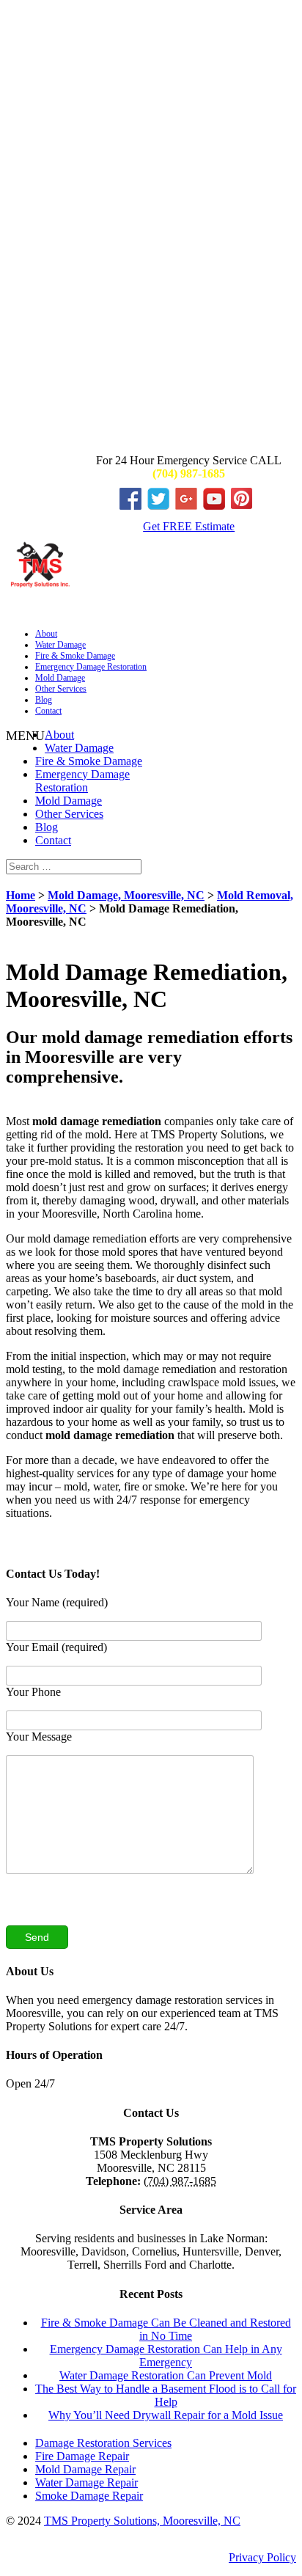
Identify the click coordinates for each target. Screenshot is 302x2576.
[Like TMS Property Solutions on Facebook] (133, 506)
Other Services (61, 689)
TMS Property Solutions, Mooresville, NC (142, 2521)
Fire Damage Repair (82, 2456)
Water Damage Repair (86, 2482)
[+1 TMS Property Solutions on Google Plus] (189, 506)
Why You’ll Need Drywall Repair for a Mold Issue (166, 2415)
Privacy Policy (262, 2557)
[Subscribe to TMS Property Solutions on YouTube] (217, 506)
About (46, 634)
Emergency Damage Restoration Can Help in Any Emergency (166, 2356)
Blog (44, 700)
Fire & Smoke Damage (75, 656)
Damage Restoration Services (103, 2443)
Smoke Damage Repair (89, 2496)
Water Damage (60, 645)
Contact (48, 711)
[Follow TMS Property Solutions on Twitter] (161, 506)
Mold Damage (60, 678)
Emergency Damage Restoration (91, 667)
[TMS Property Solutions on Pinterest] (245, 506)
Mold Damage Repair (85, 2469)
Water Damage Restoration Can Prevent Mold (166, 2375)
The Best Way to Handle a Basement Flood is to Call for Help (166, 2395)
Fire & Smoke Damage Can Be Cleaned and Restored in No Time (166, 2329)
